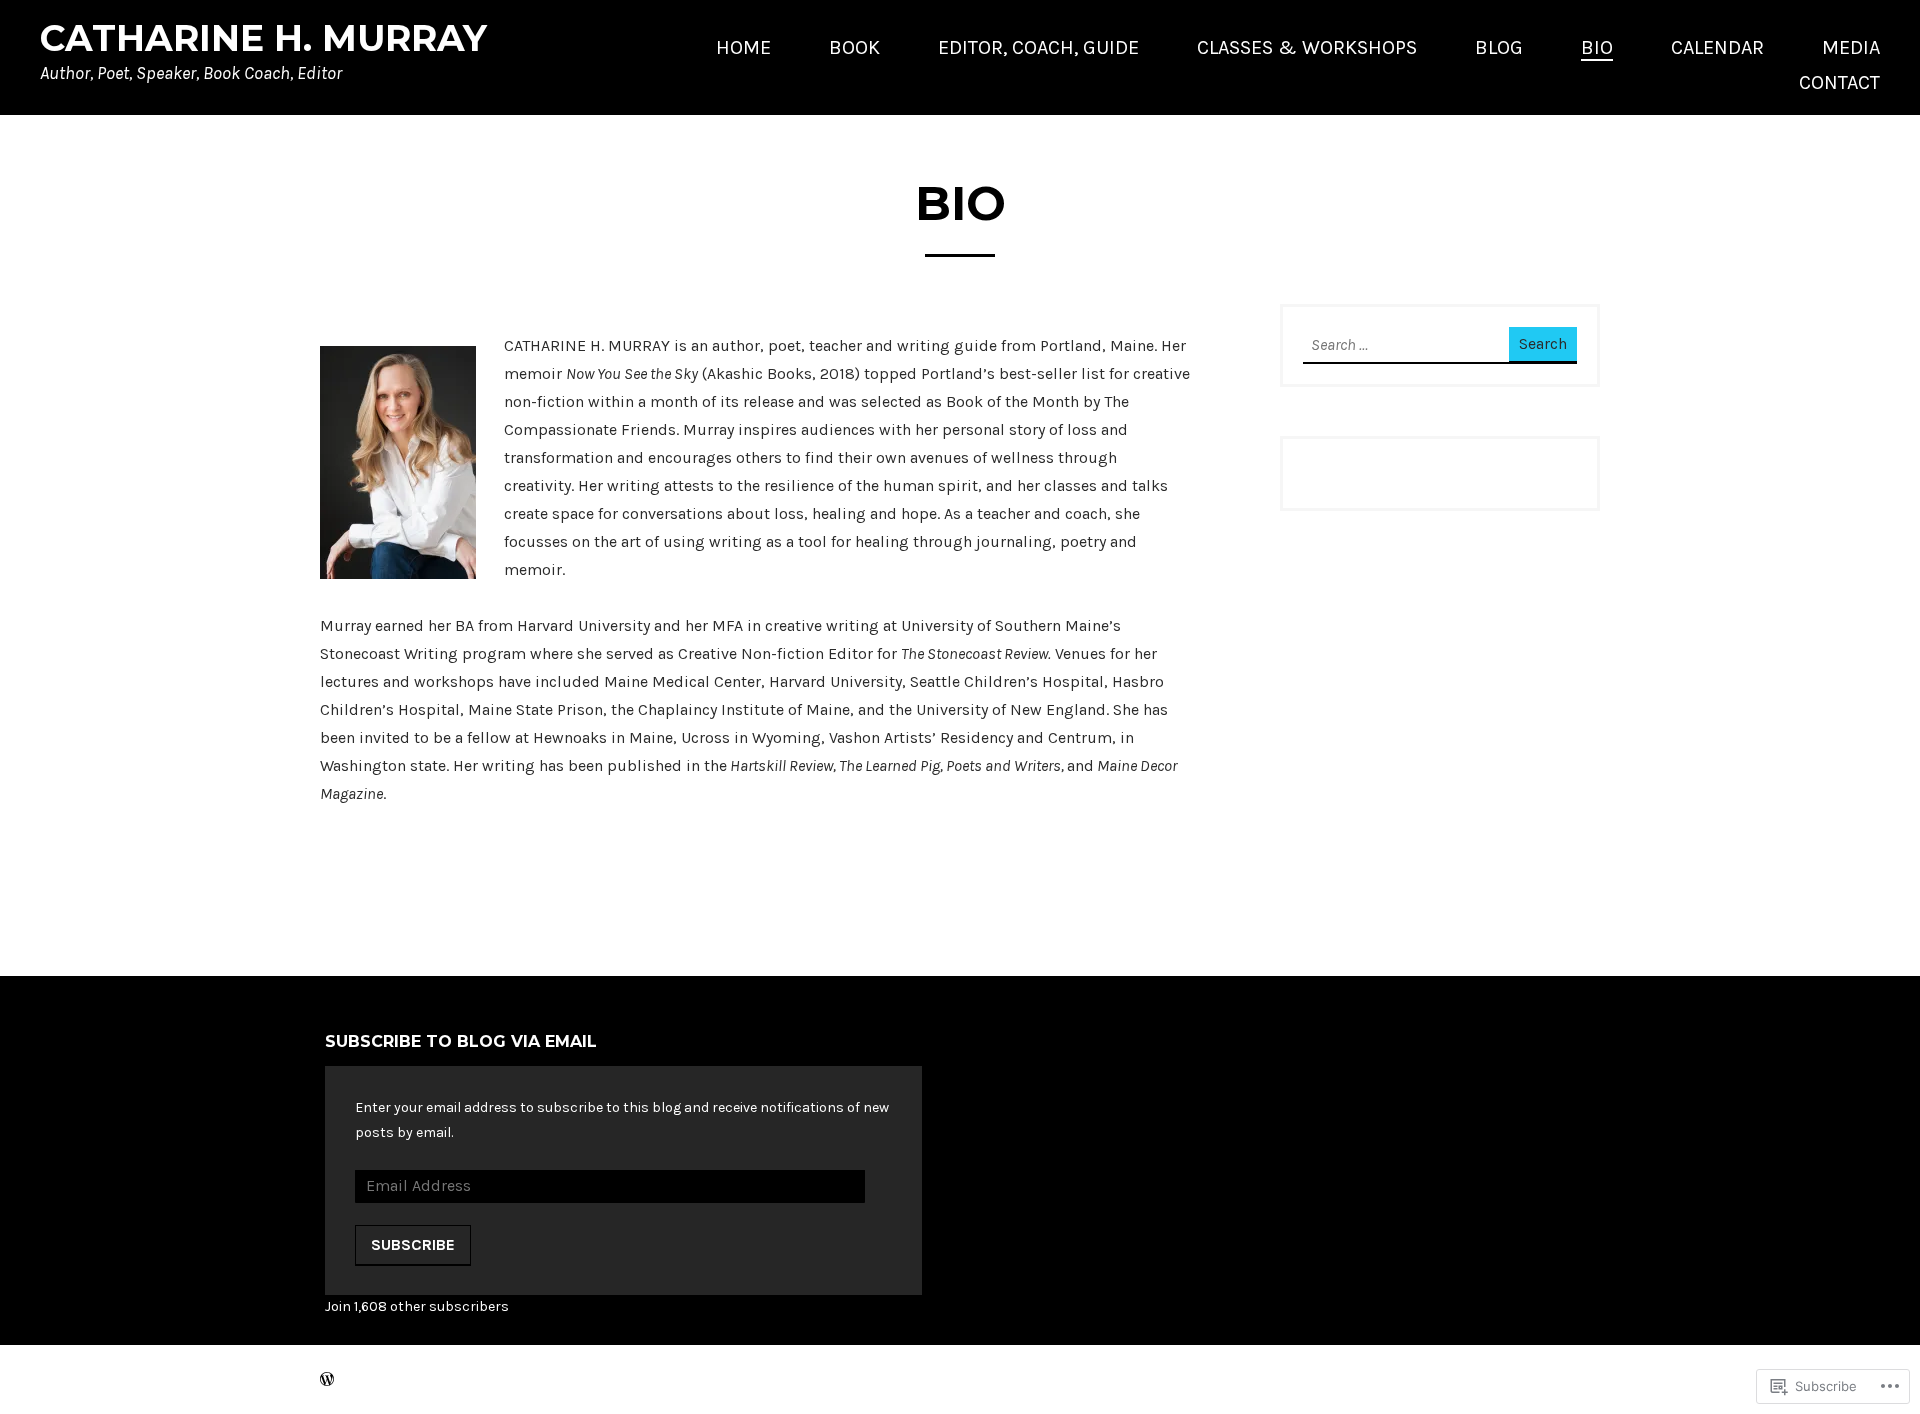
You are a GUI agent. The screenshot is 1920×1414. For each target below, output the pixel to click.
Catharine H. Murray (263, 38)
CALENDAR (1717, 47)
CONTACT (1839, 82)
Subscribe (413, 1244)
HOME (743, 47)
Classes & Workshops (1307, 47)
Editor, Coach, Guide (1038, 47)
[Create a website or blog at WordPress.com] (327, 1379)
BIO (1597, 47)
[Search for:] (1392, 345)
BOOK (854, 47)
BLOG (1499, 47)
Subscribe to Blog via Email (461, 1041)
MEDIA (1851, 47)
